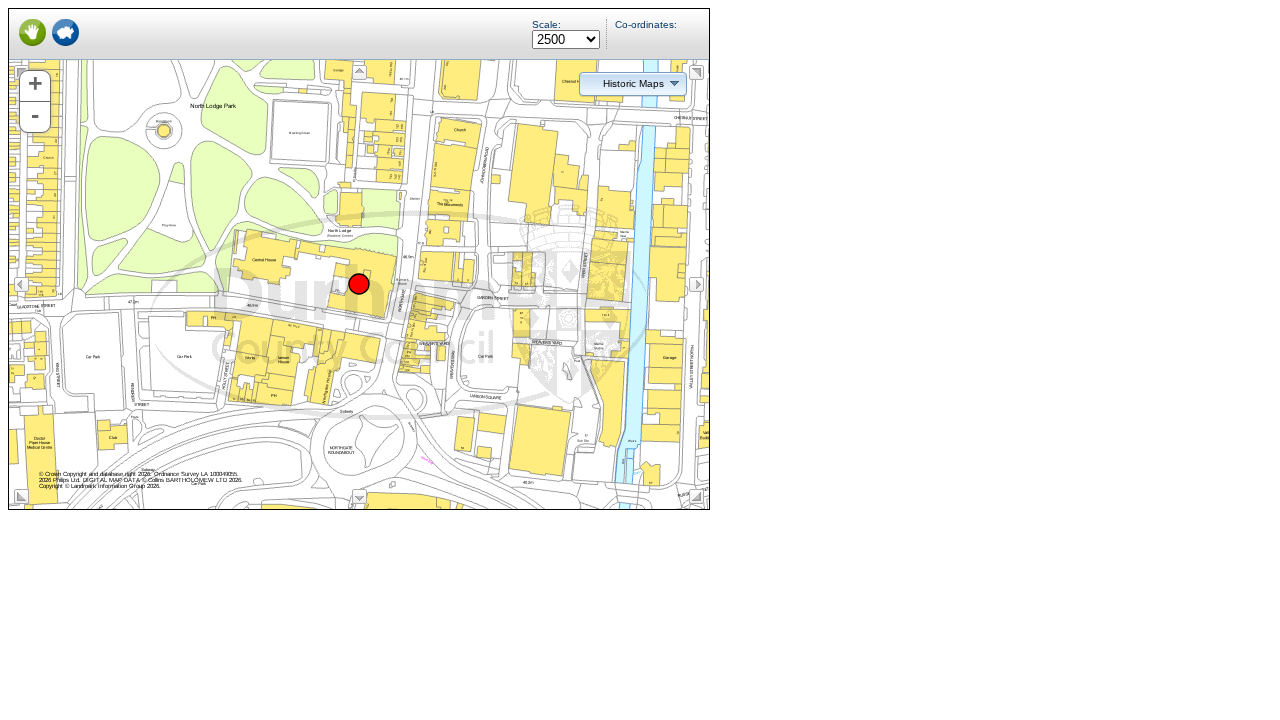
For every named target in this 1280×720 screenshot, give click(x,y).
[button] (633, 83)
